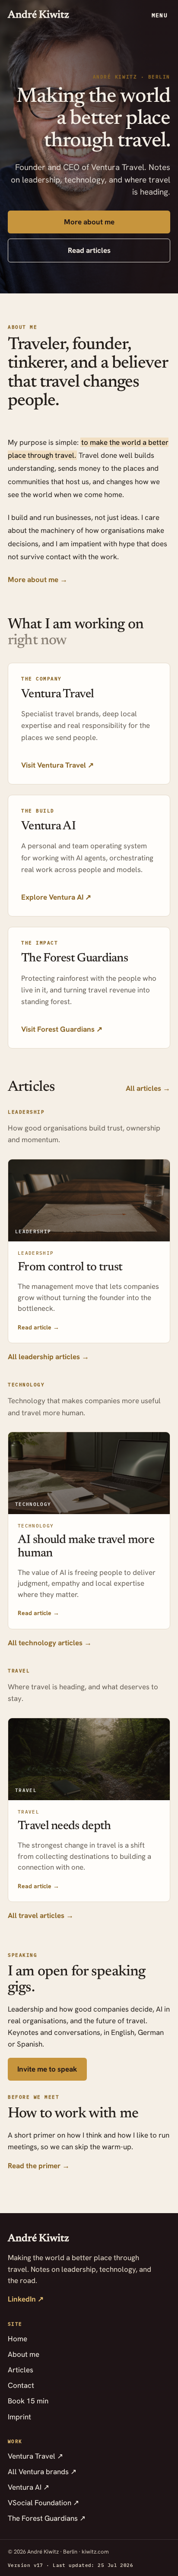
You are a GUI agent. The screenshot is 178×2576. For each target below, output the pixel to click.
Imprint (19, 2417)
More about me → (38, 579)
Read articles (89, 250)
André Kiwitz (38, 15)
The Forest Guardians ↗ (47, 2518)
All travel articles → (41, 1915)
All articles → (148, 1088)
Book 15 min (28, 2401)
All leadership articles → (48, 1357)
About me (24, 2354)
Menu (160, 15)
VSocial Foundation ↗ (43, 2503)
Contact (21, 2385)
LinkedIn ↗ (26, 2299)
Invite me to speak (47, 2069)
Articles (21, 2370)
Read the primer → (39, 2166)
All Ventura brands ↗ (42, 2472)
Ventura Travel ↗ (35, 2456)
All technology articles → (50, 1643)
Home (17, 2339)
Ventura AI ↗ (29, 2487)
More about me (89, 222)
